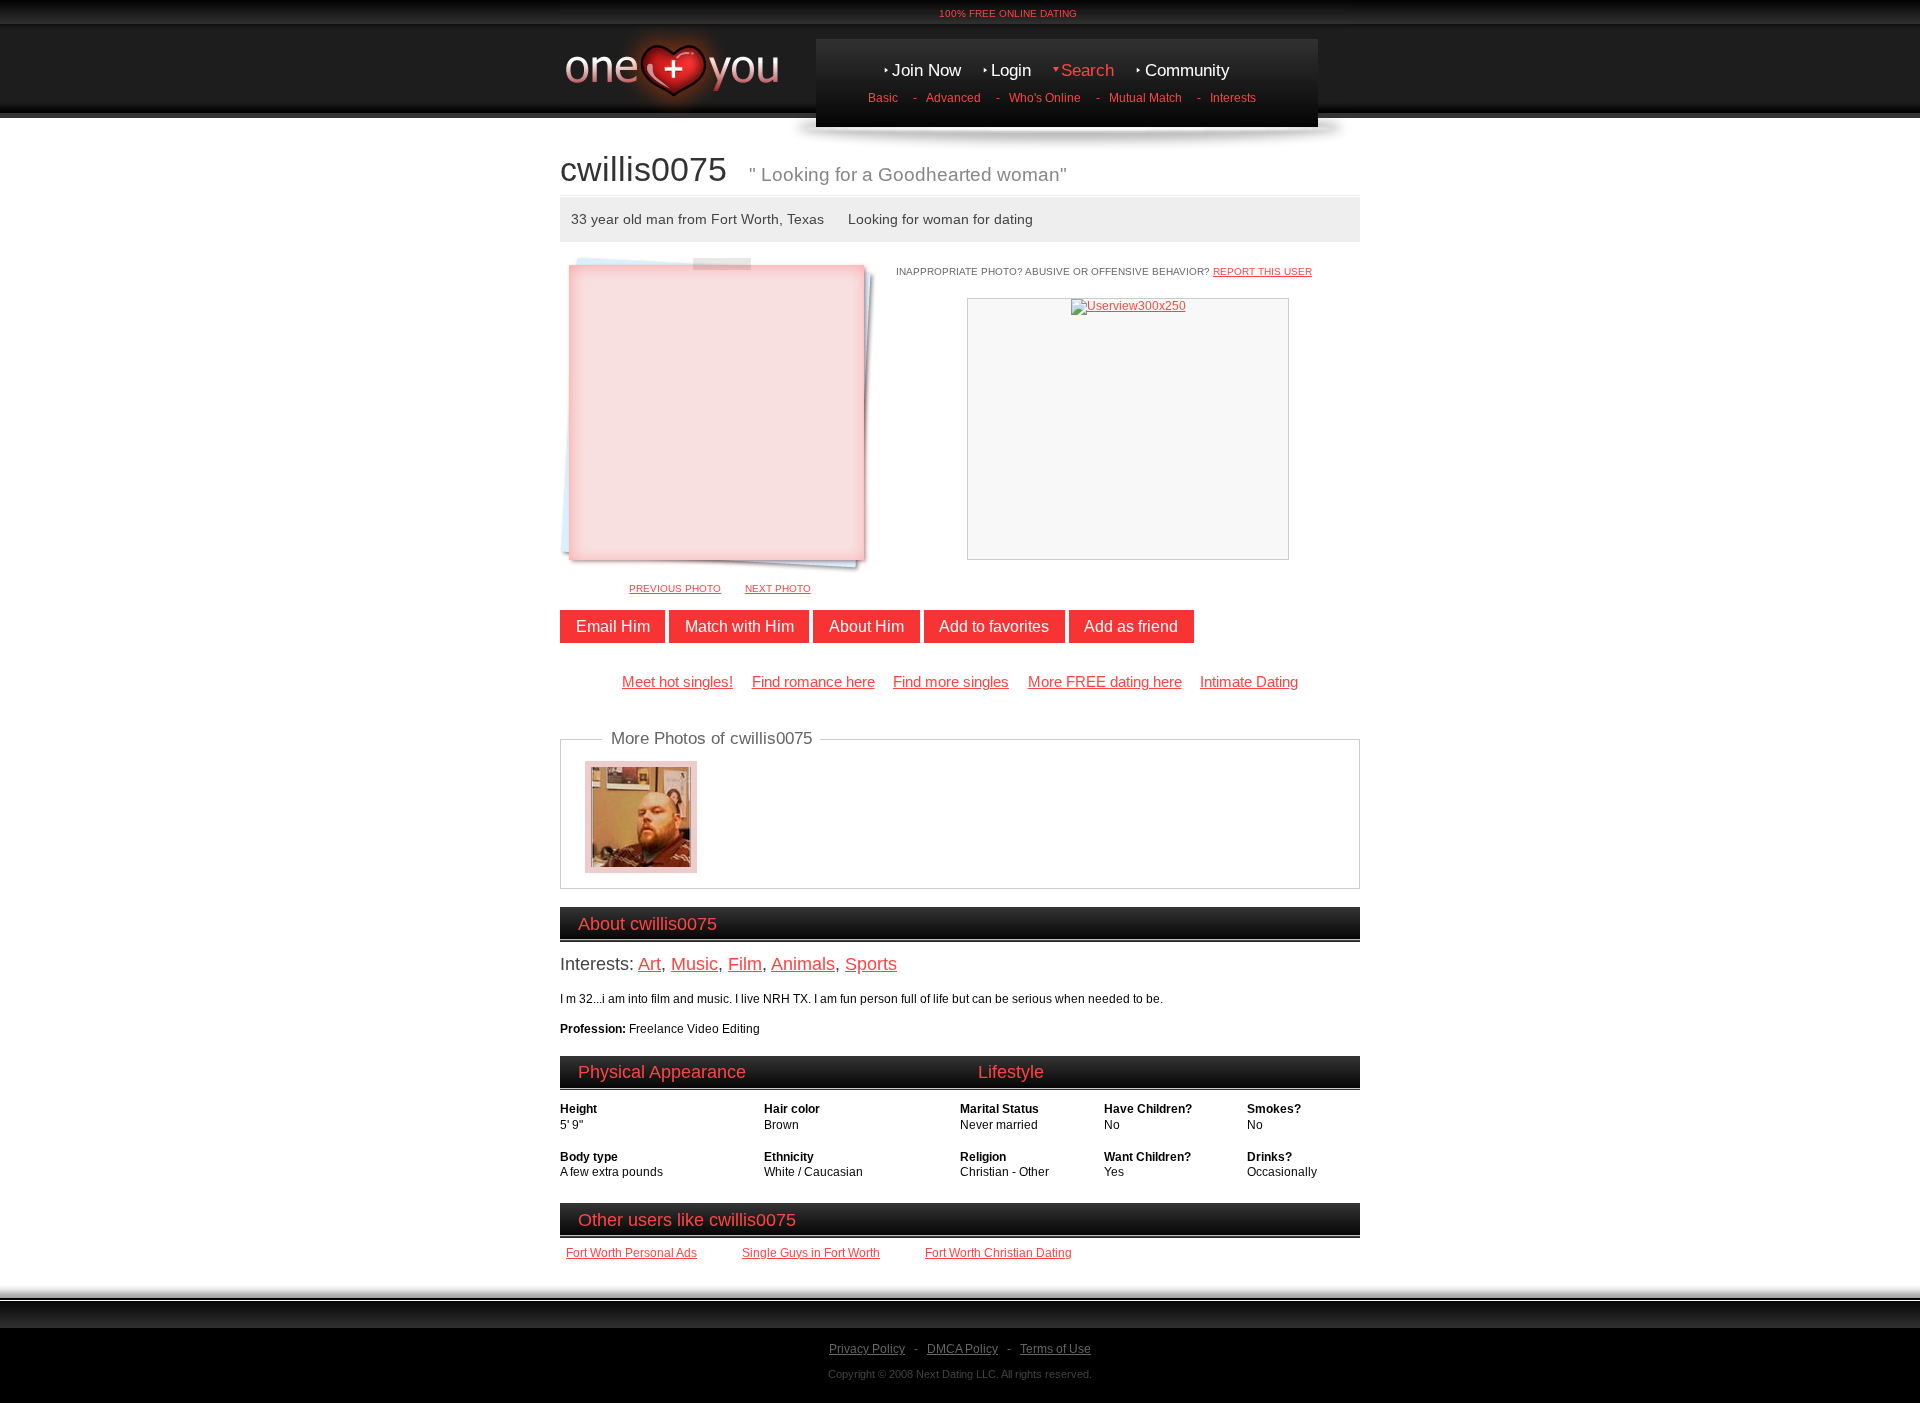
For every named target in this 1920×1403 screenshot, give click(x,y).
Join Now (926, 70)
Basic (883, 98)
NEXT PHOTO (778, 588)
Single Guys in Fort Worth (811, 1253)
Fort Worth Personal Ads (631, 1253)
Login (1011, 70)
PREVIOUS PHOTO (675, 588)
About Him (866, 626)
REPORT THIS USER (1262, 271)
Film (745, 964)
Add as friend (1131, 626)
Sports (871, 964)
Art (649, 964)
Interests (1233, 98)
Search (1087, 70)
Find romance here (813, 682)
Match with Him (739, 626)
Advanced (953, 98)
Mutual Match (1145, 98)
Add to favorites (994, 626)
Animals (803, 964)
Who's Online (1045, 98)
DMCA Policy (962, 1349)
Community (1187, 70)
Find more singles (951, 682)
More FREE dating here (1105, 682)
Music (694, 964)
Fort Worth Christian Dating (998, 1253)
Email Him (613, 626)
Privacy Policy (867, 1349)
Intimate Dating (1249, 682)
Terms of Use (1055, 1349)
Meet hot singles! (677, 682)
